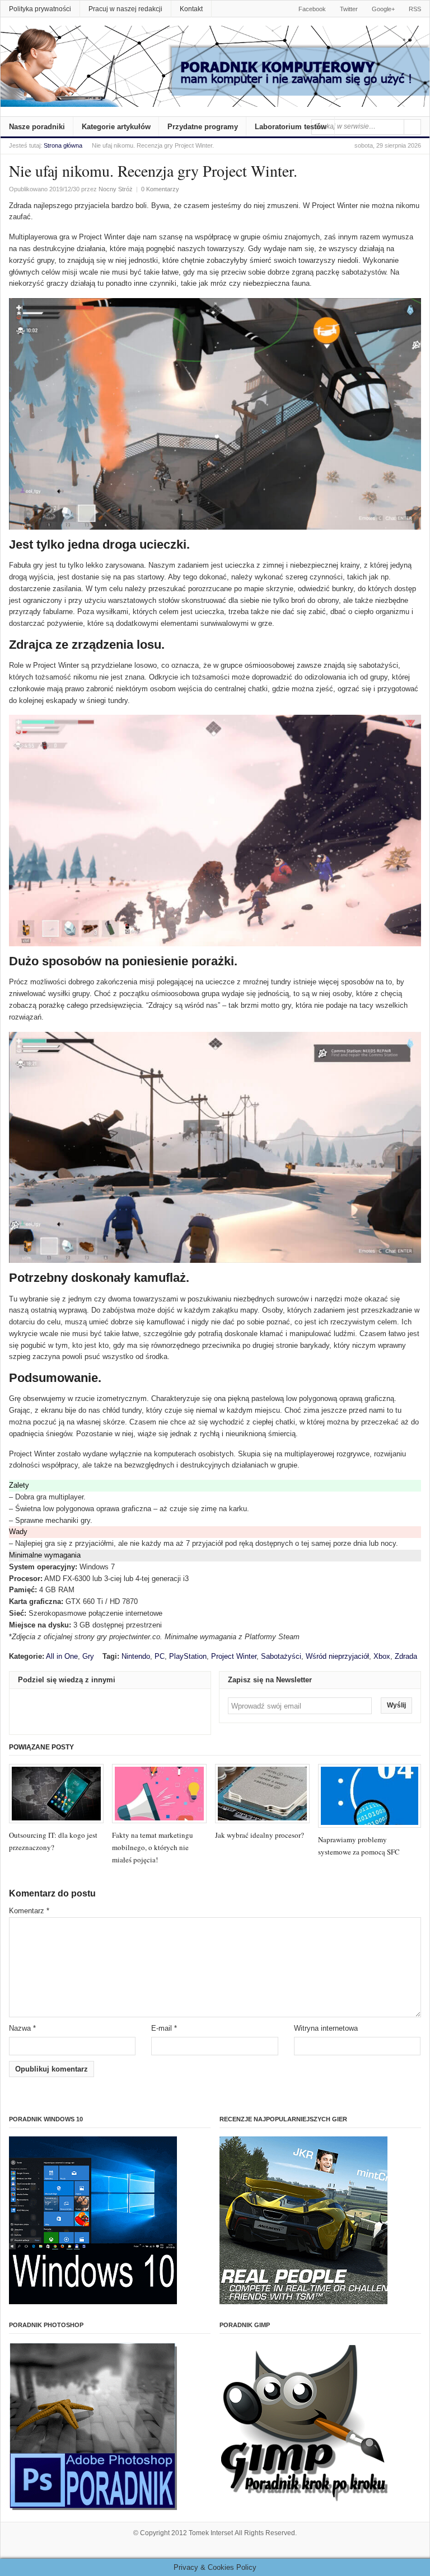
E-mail (164, 2028)
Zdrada (406, 1656)
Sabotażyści (281, 1656)
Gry (88, 1656)
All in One (62, 1656)
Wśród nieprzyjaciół (337, 1656)
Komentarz (29, 1911)
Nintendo (136, 1656)
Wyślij (396, 1705)
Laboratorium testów (291, 127)
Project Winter (234, 1656)
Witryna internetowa (326, 2028)
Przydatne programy (203, 127)
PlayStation (188, 1656)
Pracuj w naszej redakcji (125, 9)
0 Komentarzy (160, 189)
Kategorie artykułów (116, 127)
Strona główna (63, 145)
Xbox (382, 1656)
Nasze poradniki (37, 127)
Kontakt (191, 9)
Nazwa (22, 2028)
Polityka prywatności (40, 9)
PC (160, 1656)
